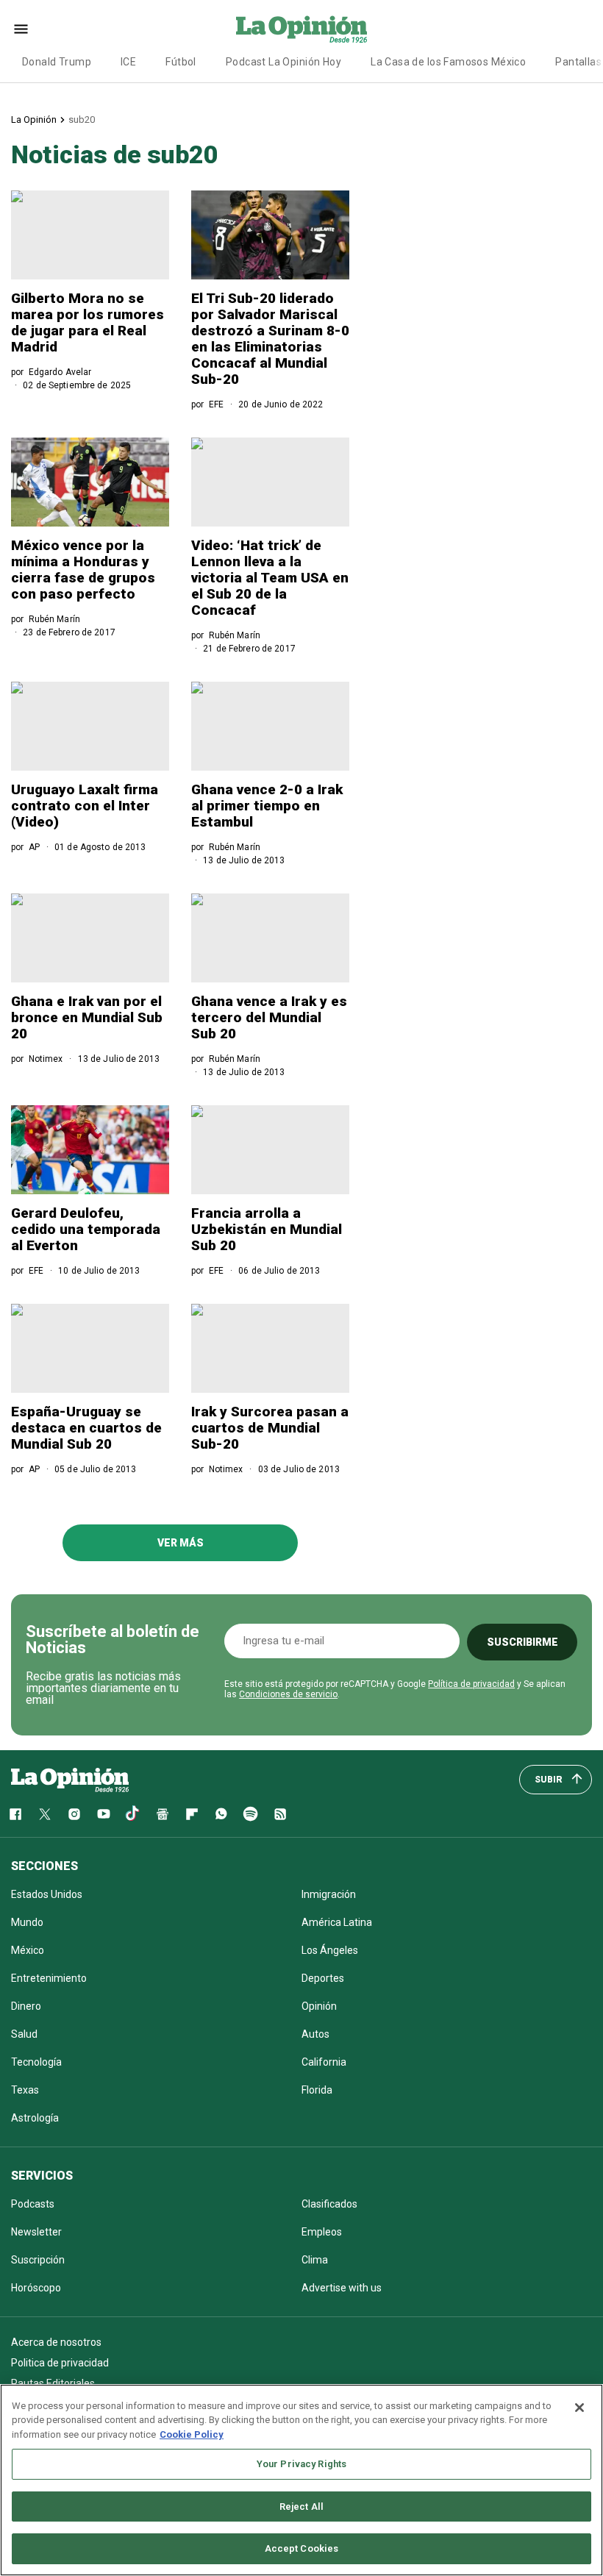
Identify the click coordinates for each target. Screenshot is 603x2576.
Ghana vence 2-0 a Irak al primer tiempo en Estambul (267, 806)
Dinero (26, 2006)
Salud (24, 2034)
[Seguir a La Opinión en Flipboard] (192, 1814)
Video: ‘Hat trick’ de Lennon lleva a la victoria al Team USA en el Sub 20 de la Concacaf (270, 578)
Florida (317, 2090)
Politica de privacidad (60, 2363)
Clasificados (329, 2204)
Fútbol (181, 62)
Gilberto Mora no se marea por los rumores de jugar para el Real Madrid (88, 322)
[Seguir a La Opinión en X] (45, 1814)
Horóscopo (36, 2288)
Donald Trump (57, 62)
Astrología (35, 2118)
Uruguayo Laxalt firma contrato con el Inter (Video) (85, 806)
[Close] (579, 2408)
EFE (216, 404)
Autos (315, 2034)
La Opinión (34, 119)
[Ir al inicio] (70, 1780)
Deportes (323, 1978)
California (324, 2062)
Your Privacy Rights (301, 2464)
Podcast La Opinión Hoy (283, 62)
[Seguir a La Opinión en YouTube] (104, 1814)
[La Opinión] (301, 29)
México (28, 1950)
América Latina (337, 1922)
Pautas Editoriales (53, 2383)
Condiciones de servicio (288, 1694)
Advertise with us (342, 2288)
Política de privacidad (471, 1684)
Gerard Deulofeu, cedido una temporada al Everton (86, 1229)
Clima (315, 2260)
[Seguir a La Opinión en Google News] (163, 1814)
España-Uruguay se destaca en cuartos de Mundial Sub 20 (86, 1428)
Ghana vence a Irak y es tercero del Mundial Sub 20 (269, 1017)
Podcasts (33, 2204)
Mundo (27, 1922)
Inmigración (329, 1894)
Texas (25, 2090)
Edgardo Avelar (60, 372)
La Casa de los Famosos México (448, 62)
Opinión (319, 2006)
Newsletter (36, 2232)
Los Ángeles (330, 1950)
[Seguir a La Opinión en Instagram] (74, 1814)
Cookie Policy (192, 2434)
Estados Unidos (47, 1894)
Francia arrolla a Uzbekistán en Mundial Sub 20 (267, 1229)
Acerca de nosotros (56, 2342)
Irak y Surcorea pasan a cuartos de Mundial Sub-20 (270, 1428)
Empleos (322, 2232)
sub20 (82, 119)
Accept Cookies (302, 2548)
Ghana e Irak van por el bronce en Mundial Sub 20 (87, 1017)
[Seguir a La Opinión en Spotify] (251, 1814)
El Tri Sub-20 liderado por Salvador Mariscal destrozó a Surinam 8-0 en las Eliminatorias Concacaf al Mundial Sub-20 (270, 339)
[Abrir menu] (21, 29)
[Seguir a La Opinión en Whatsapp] (221, 1814)
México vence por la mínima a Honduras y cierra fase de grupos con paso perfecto (83, 570)
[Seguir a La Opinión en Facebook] (15, 1814)
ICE (128, 62)
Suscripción (38, 2260)
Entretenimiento (49, 1978)
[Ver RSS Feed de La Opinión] (280, 1814)
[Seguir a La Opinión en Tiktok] (133, 1814)
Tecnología (36, 2062)
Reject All (301, 2507)
